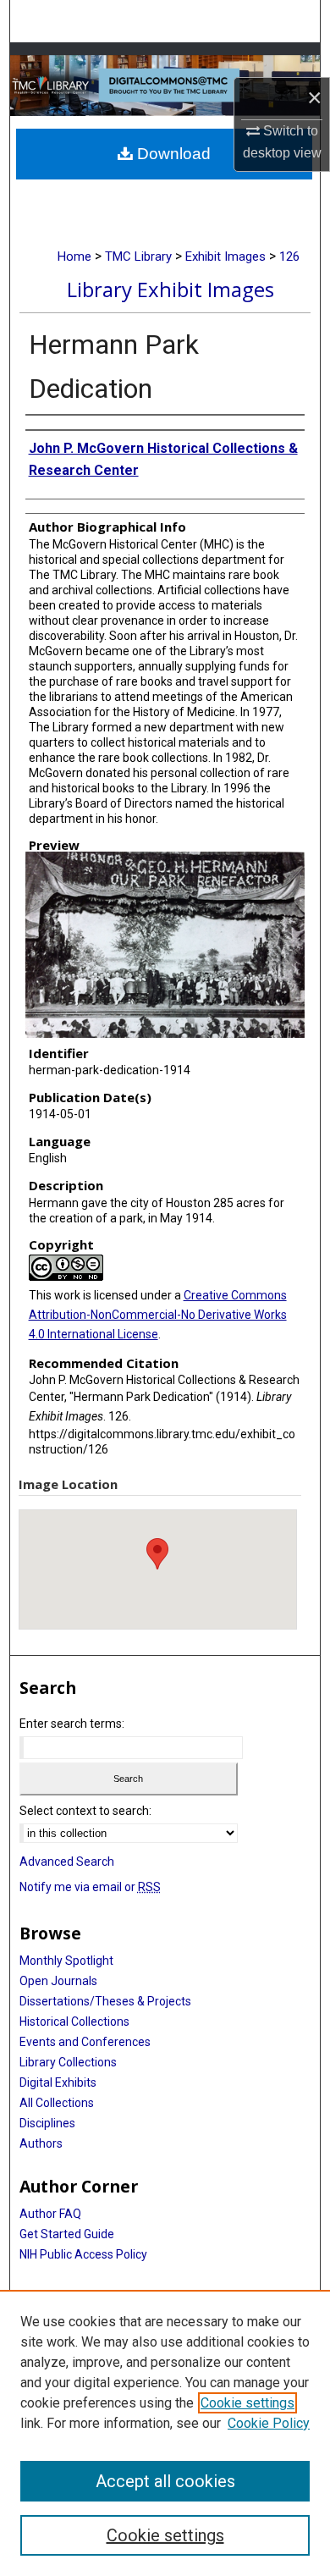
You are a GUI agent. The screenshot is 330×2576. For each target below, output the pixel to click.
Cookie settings (247, 2403)
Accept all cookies (165, 2481)
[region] (165, 2433)
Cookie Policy (269, 2423)
